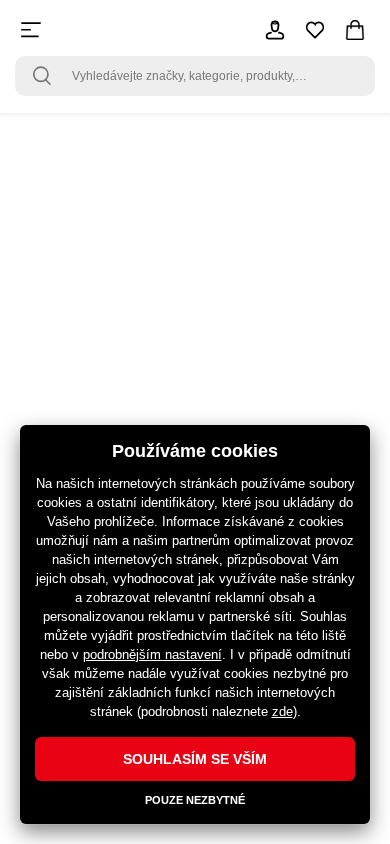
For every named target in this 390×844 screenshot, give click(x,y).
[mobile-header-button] (275, 30)
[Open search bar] (42, 76)
